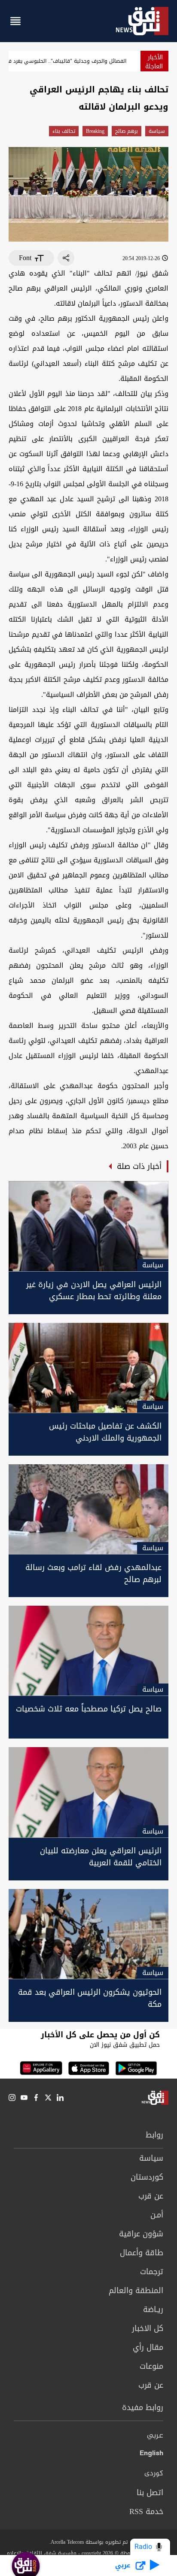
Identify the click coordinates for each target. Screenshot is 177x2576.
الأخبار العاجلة (154, 62)
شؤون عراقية (141, 2234)
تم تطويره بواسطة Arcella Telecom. (88, 2542)
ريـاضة (153, 2309)
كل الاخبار (148, 2328)
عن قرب (151, 2196)
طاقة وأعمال (142, 2253)
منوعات (151, 2366)
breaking (95, 131)
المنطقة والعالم (136, 2291)
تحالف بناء (64, 131)
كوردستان (147, 2177)
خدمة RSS (146, 2512)
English (151, 2455)
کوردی (154, 2474)
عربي (155, 2436)
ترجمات (152, 2272)
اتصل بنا (150, 2493)
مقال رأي (148, 2347)
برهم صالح (127, 131)
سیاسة (157, 131)
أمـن (157, 2215)
